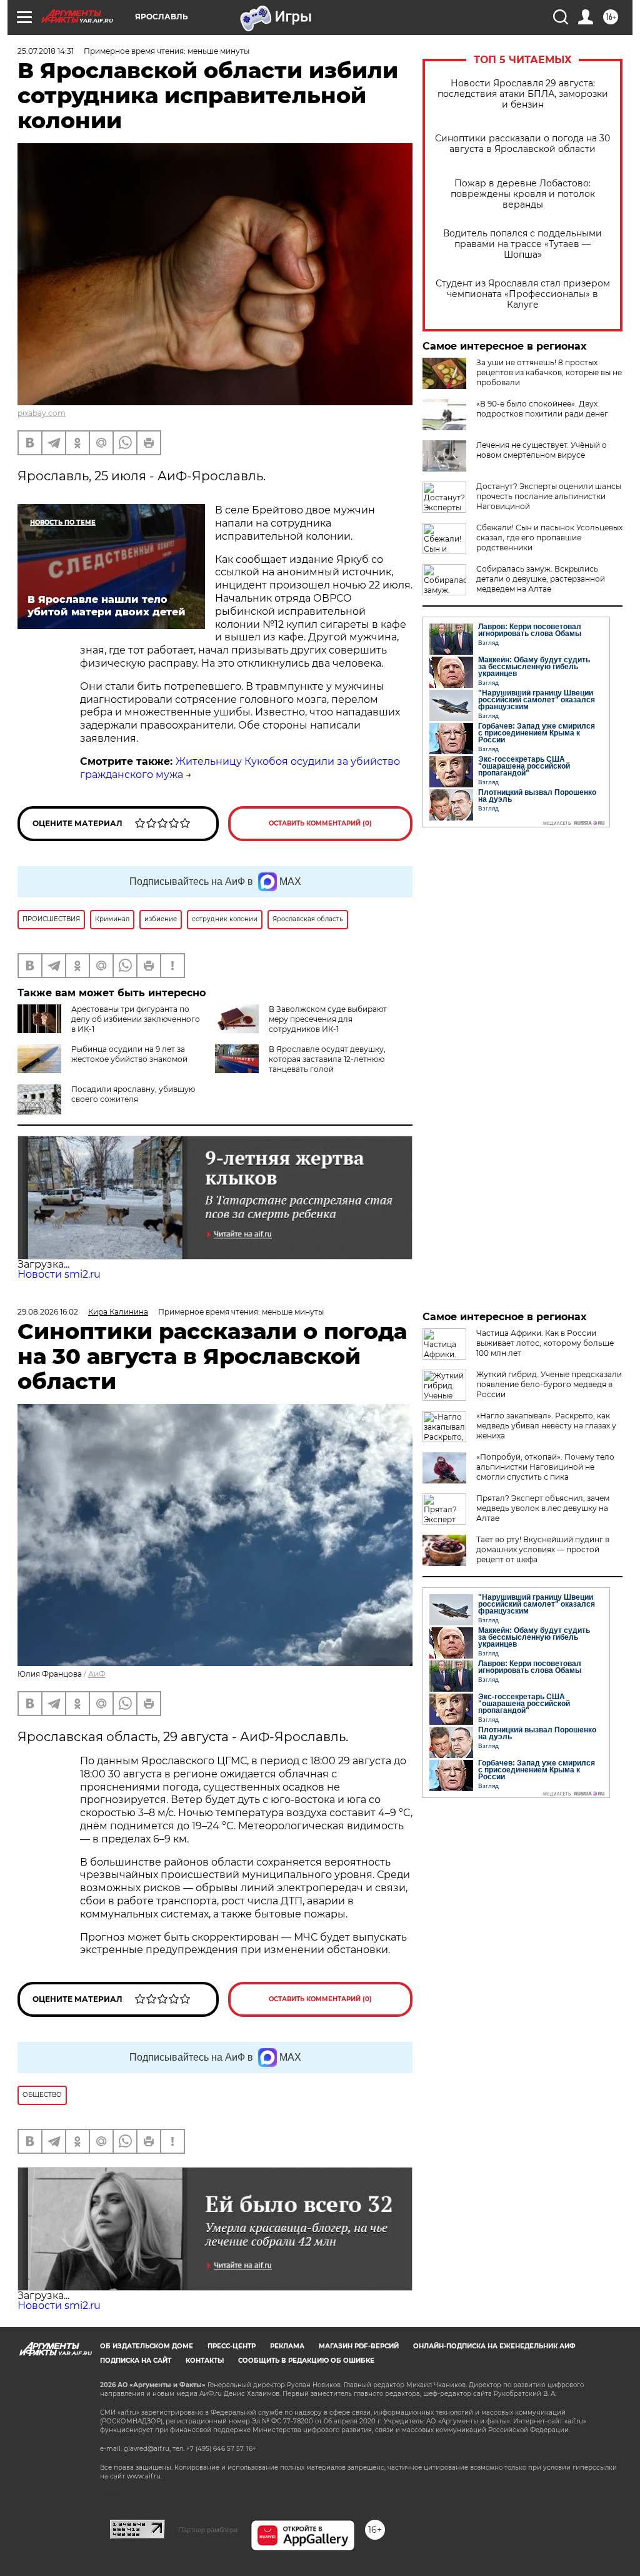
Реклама (287, 2346)
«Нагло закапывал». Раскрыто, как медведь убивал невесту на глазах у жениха (546, 1426)
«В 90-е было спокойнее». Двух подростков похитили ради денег (542, 409)
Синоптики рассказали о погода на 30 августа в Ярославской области (522, 144)
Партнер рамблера (208, 2530)
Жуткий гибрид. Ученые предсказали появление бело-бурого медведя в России (549, 1384)
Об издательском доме (147, 2346)
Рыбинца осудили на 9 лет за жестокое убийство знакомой (129, 1054)
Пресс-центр (232, 2346)
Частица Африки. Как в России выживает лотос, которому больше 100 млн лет (545, 1343)
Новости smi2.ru (59, 1274)
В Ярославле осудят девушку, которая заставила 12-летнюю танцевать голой (327, 1059)
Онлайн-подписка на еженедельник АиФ (494, 2346)
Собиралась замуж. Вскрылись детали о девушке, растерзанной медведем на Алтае (541, 579)
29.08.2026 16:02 (48, 1312)
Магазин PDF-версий (359, 2346)
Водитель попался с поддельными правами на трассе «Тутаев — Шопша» (522, 244)
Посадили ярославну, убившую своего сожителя (133, 1094)
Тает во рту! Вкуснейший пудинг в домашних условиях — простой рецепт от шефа (543, 1549)
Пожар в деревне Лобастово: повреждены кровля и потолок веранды (523, 194)
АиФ (97, 1674)
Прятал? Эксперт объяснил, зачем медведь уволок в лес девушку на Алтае (543, 1508)
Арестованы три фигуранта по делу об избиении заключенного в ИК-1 (136, 1019)
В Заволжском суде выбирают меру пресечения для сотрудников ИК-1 (328, 1019)
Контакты (205, 2361)
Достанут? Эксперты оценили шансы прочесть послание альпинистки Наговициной (549, 496)
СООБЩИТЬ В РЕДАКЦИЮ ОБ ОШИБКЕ (306, 2361)
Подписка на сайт (136, 2361)
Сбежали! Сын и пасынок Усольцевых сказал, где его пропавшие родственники (549, 538)
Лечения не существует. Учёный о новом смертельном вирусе (542, 450)
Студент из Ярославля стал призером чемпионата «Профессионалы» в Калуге (523, 294)
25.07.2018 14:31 (46, 51)
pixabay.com (42, 413)
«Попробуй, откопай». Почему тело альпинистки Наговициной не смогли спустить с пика (545, 1467)
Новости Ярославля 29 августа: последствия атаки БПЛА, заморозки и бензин (523, 94)
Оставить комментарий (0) (320, 823)
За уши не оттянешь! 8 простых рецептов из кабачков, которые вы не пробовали (549, 372)
